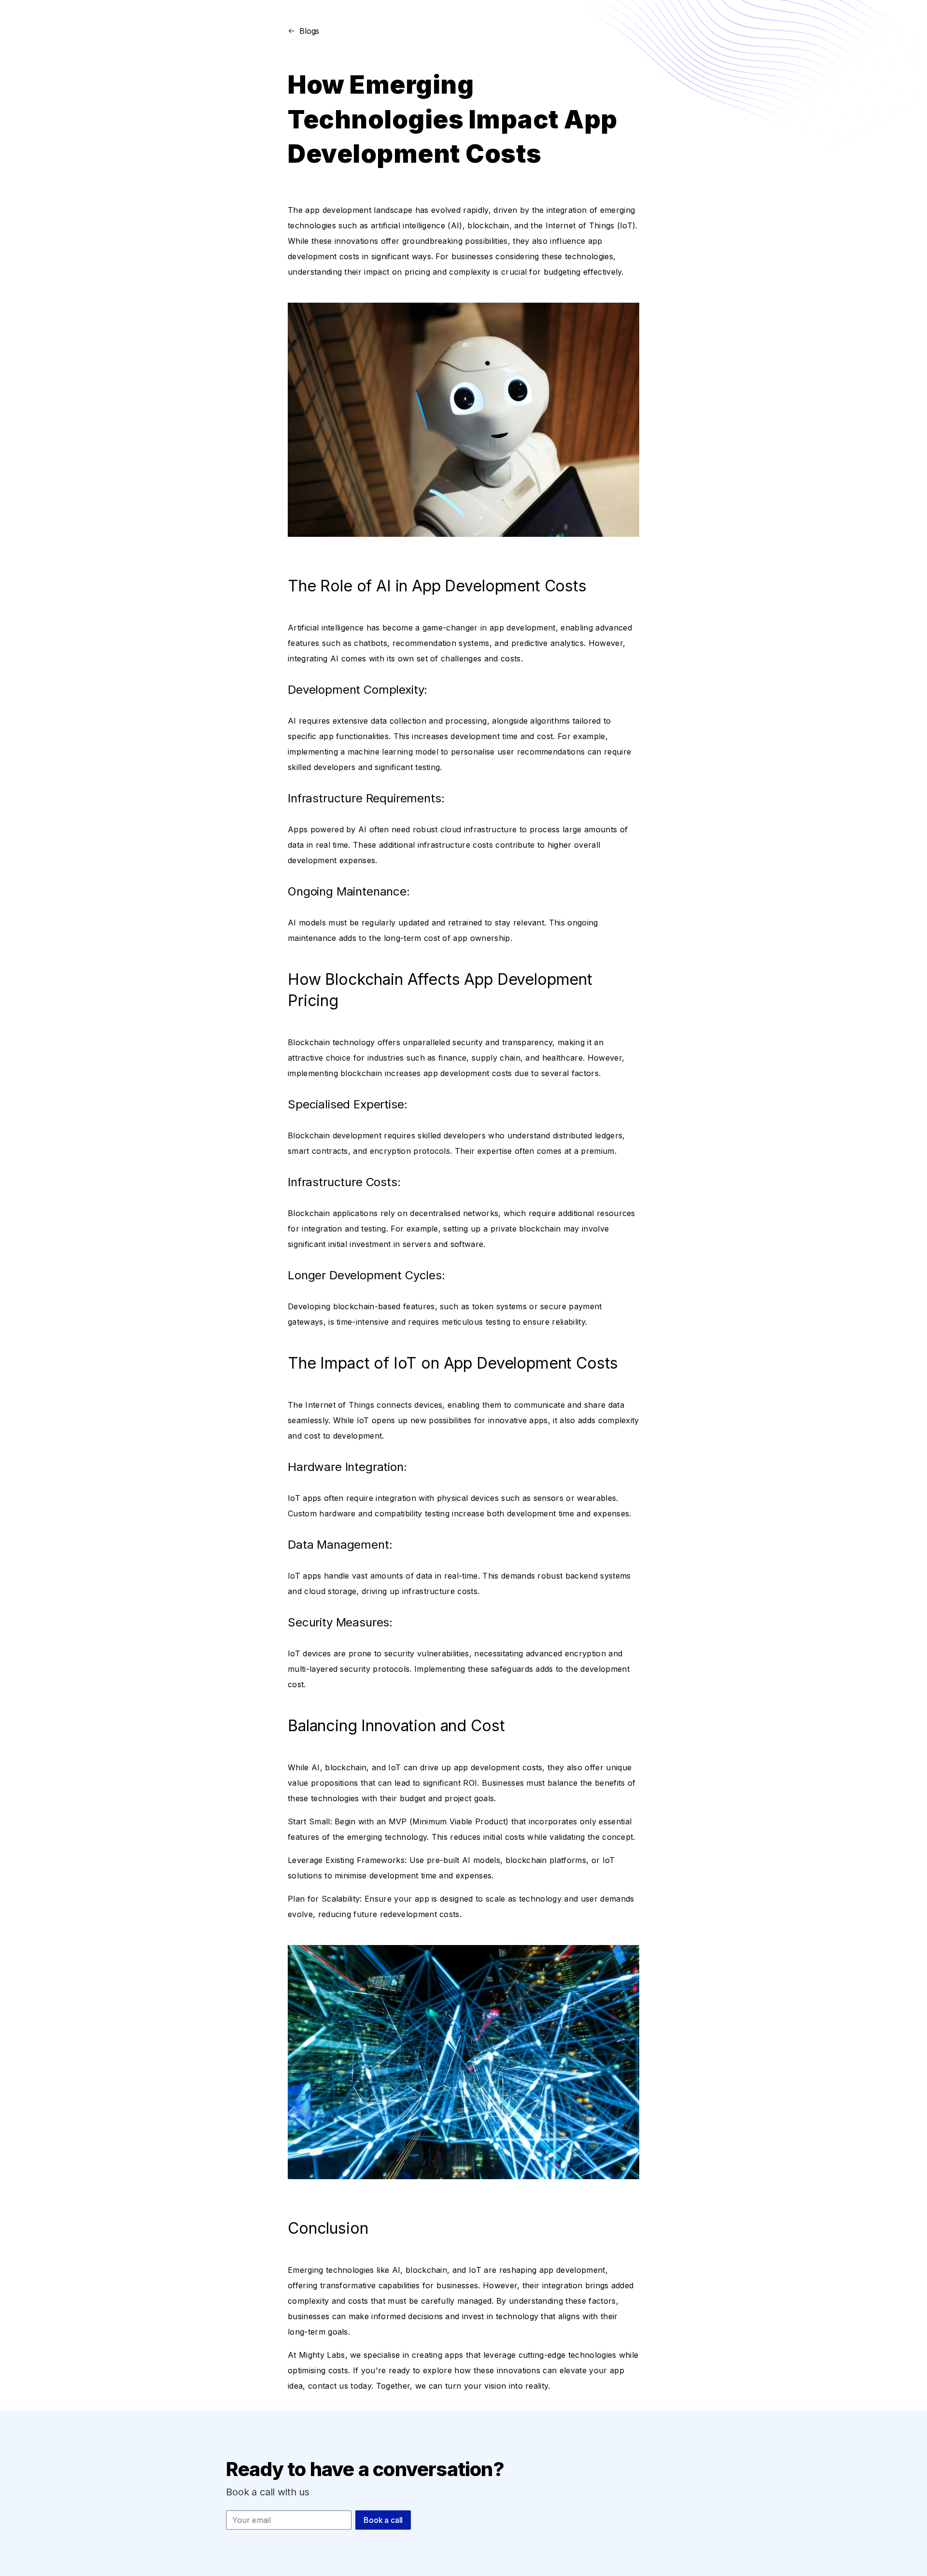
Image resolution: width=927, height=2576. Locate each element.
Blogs (309, 31)
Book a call (383, 2520)
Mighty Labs (322, 2355)
